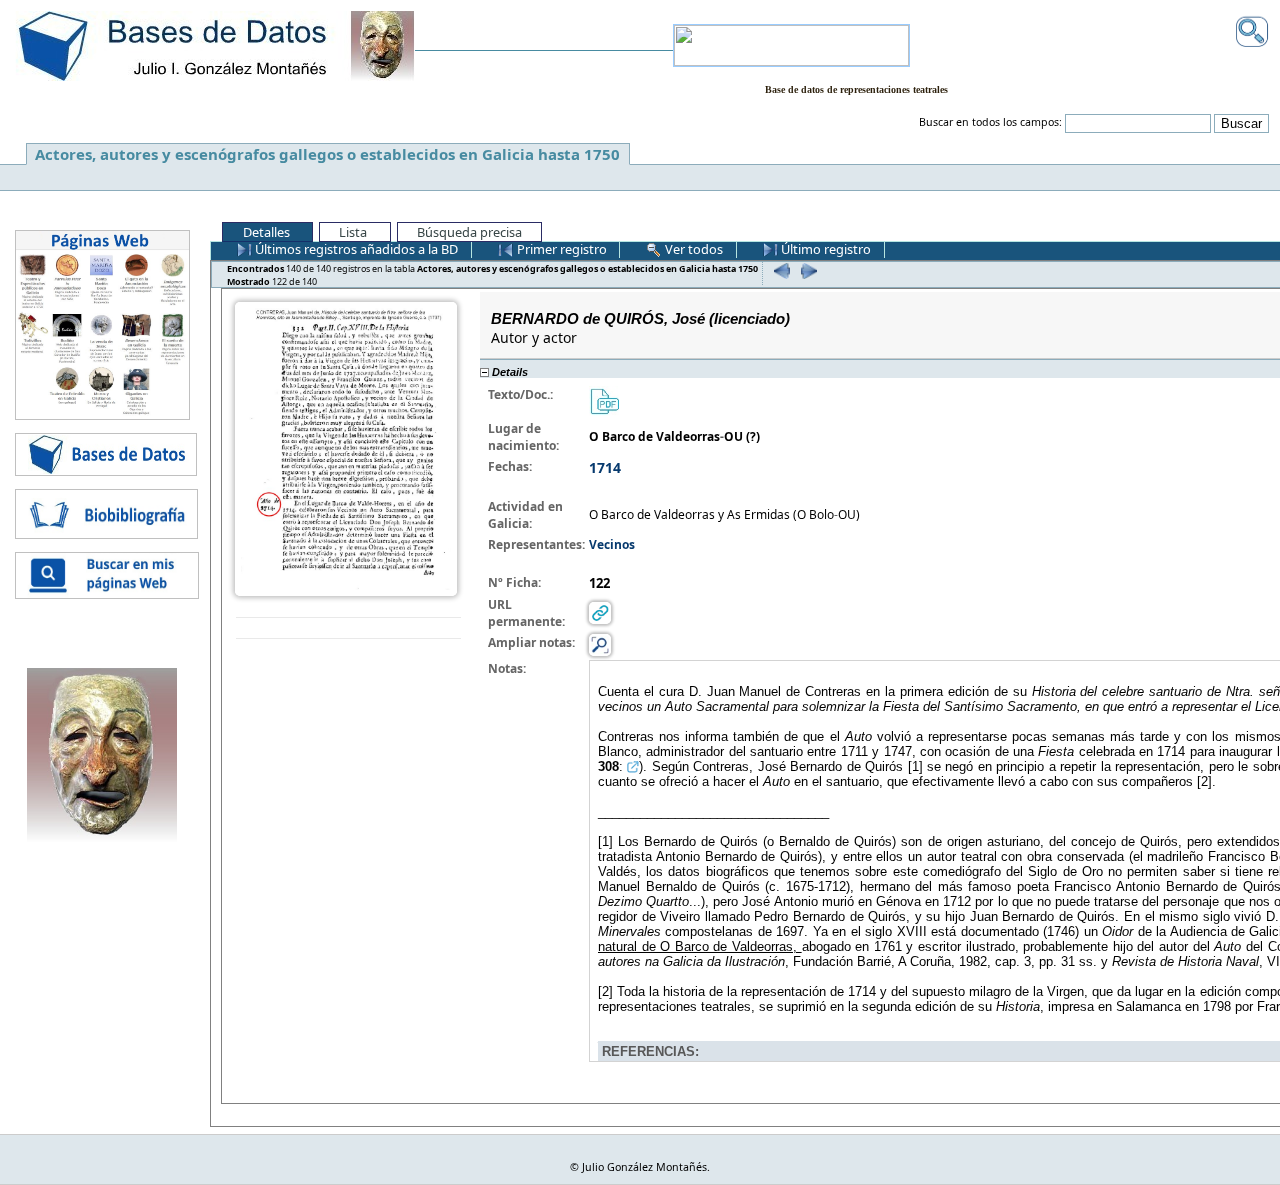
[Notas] (600, 643)
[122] (806, 270)
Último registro (824, 249)
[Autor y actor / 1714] (346, 447)
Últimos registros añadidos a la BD (355, 249)
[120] (779, 270)
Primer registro (560, 249)
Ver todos (692, 249)
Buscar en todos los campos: (990, 122)
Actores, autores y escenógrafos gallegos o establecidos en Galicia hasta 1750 (327, 154)
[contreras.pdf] (604, 399)
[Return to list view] (348, 628)
